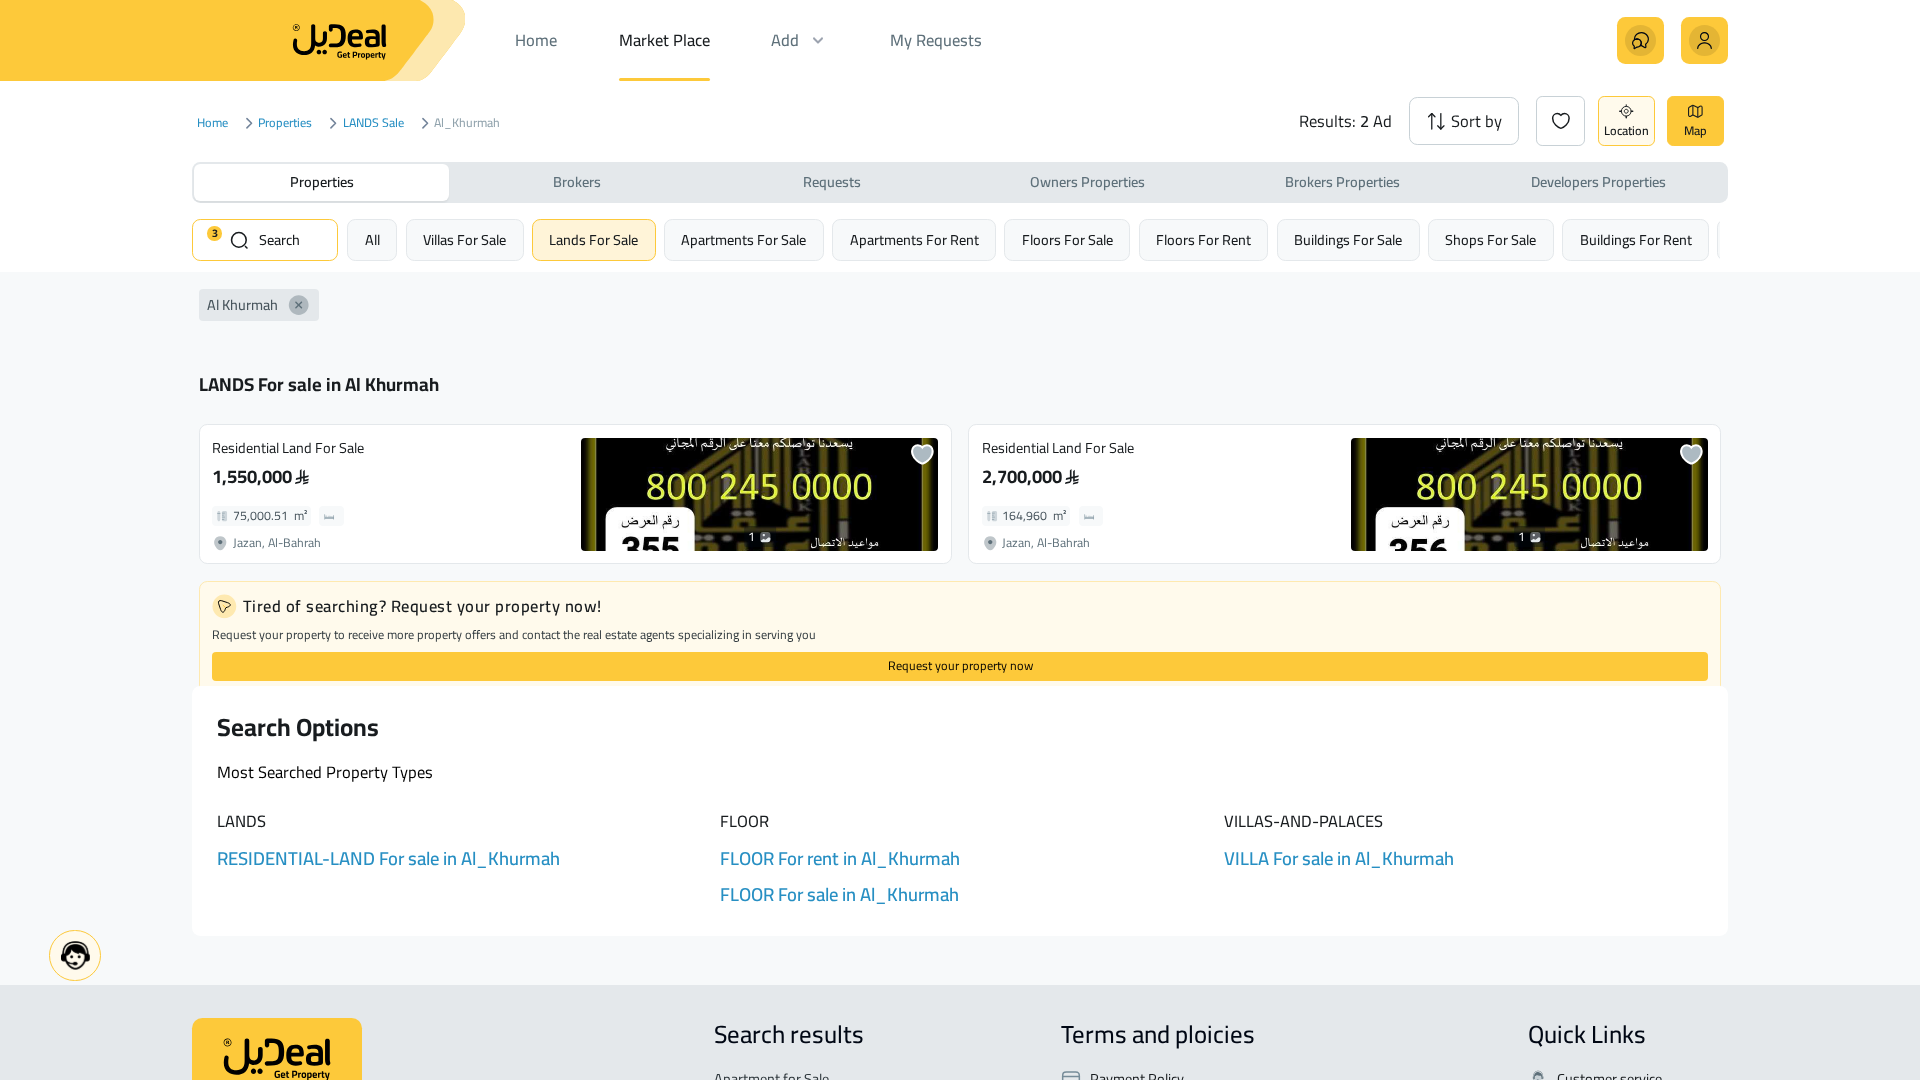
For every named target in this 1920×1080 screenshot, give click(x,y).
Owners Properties (1087, 181)
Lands (593, 239)
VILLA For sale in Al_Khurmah (1339, 858)
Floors (1067, 239)
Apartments (743, 239)
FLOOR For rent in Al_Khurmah (840, 858)
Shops (1490, 239)
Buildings (1348, 239)
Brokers (577, 181)
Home (212, 123)
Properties (285, 123)
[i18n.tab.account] (1704, 40)
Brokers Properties (1342, 181)
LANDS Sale (373, 123)
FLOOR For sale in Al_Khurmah (839, 894)
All (372, 239)
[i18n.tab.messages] (1640, 40)
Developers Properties (1598, 181)
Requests (832, 181)
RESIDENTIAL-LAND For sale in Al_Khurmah (388, 858)
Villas (464, 239)
